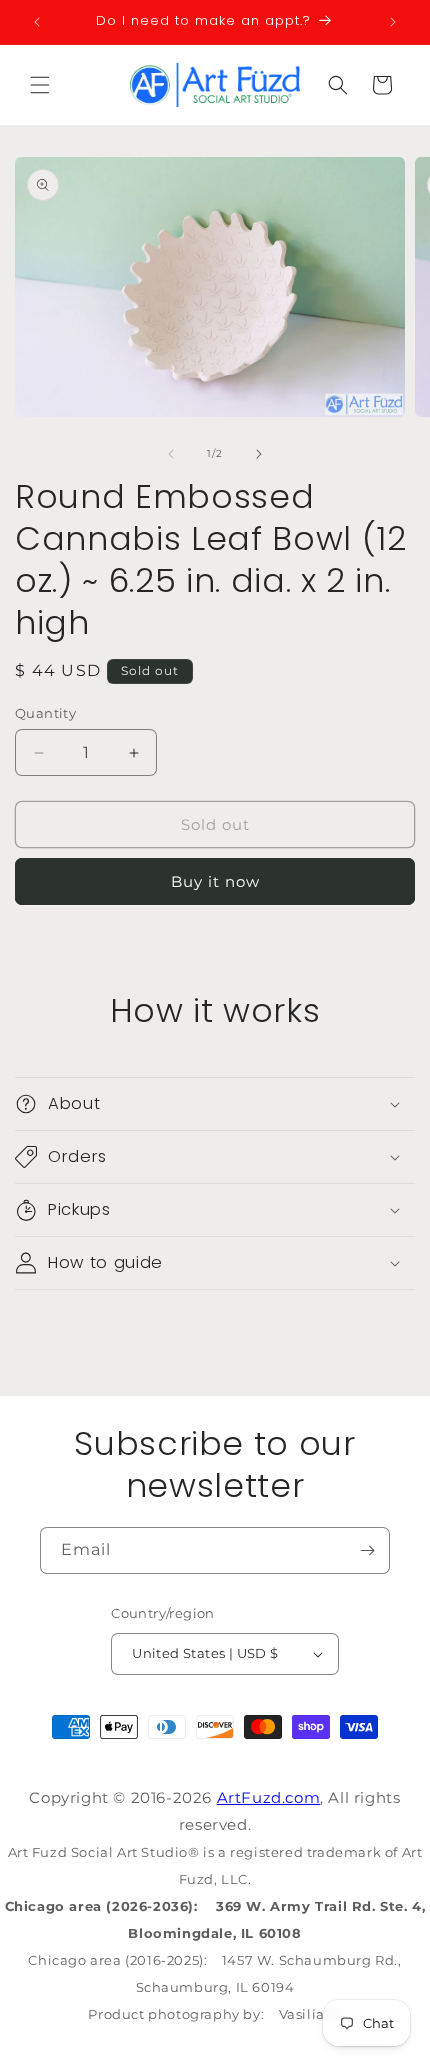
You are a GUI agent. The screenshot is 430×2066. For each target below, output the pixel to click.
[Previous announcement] (37, 22)
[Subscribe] (367, 1550)
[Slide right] (259, 454)
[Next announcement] (393, 22)
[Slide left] (171, 454)
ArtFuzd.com (269, 1797)
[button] (40, 85)
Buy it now (215, 881)
